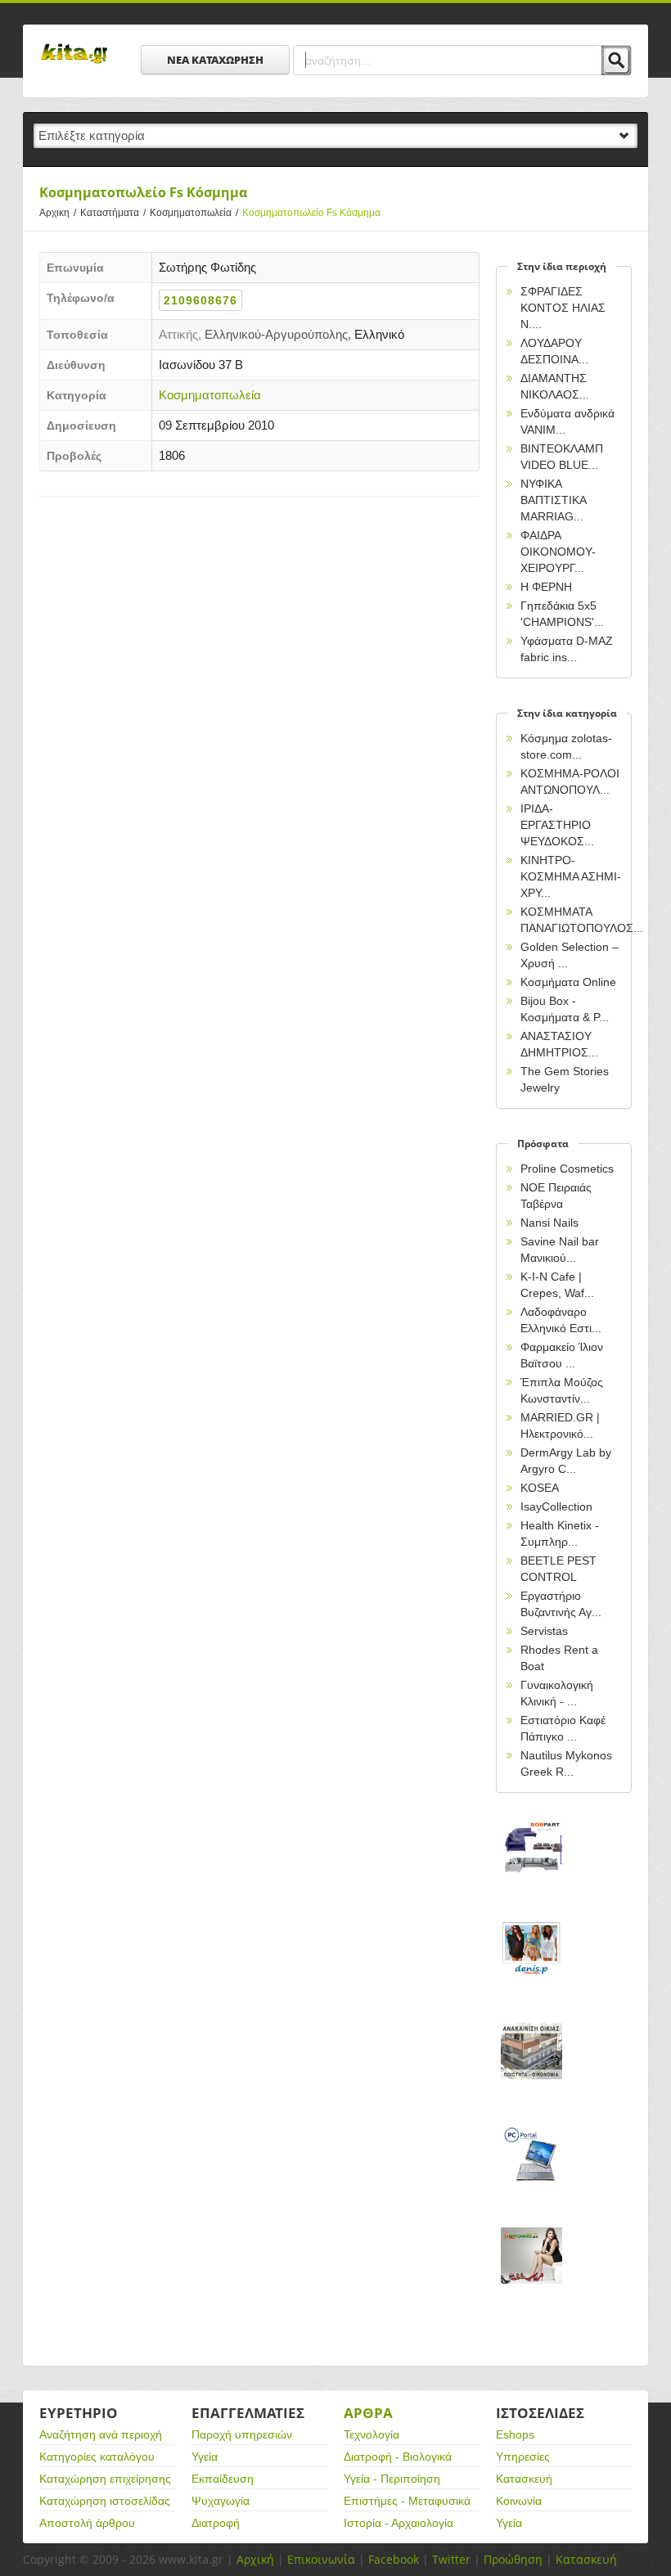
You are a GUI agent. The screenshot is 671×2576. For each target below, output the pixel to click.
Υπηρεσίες (523, 2457)
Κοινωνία (519, 2501)
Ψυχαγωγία (221, 2501)
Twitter (451, 2559)
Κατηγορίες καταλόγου (97, 2457)
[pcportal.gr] (531, 2171)
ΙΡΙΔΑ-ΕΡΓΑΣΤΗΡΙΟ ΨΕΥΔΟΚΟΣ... (557, 825)
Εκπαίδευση (223, 2479)
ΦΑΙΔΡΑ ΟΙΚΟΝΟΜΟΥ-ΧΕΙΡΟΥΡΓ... (558, 552)
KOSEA (540, 1488)
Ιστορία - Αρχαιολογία (399, 2523)
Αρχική (255, 2559)
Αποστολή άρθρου (87, 2523)
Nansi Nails (549, 1223)
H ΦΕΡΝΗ (546, 587)
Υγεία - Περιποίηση (392, 2479)
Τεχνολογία (372, 2434)
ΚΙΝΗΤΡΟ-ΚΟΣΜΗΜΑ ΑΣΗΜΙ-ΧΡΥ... (571, 876)
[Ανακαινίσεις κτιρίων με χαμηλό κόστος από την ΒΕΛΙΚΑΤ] (531, 2069)
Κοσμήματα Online (568, 982)
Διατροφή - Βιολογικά (398, 2457)
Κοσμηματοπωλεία (194, 213)
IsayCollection (556, 1506)
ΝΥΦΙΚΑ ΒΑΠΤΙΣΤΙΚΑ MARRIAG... (553, 500)
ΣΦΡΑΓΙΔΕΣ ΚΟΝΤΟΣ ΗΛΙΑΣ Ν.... (563, 308)
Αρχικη (58, 213)
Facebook (394, 2559)
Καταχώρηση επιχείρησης (105, 2479)
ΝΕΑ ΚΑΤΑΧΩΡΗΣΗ (215, 60)
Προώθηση (513, 2559)
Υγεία (205, 2457)
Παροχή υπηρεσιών (242, 2434)
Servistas (544, 1631)
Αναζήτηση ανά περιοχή (101, 2434)
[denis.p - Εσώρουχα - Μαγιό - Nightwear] (531, 1967)
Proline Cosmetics (567, 1169)
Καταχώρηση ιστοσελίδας (105, 2501)
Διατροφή (216, 2523)
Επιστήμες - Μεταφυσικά (407, 2501)
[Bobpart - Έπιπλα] (531, 1864)
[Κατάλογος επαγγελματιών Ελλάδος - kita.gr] (74, 48)
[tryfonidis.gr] (531, 2274)
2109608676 (200, 300)
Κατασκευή (524, 2479)
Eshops (515, 2434)
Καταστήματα (113, 213)
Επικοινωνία (321, 2559)
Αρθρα (368, 2413)
